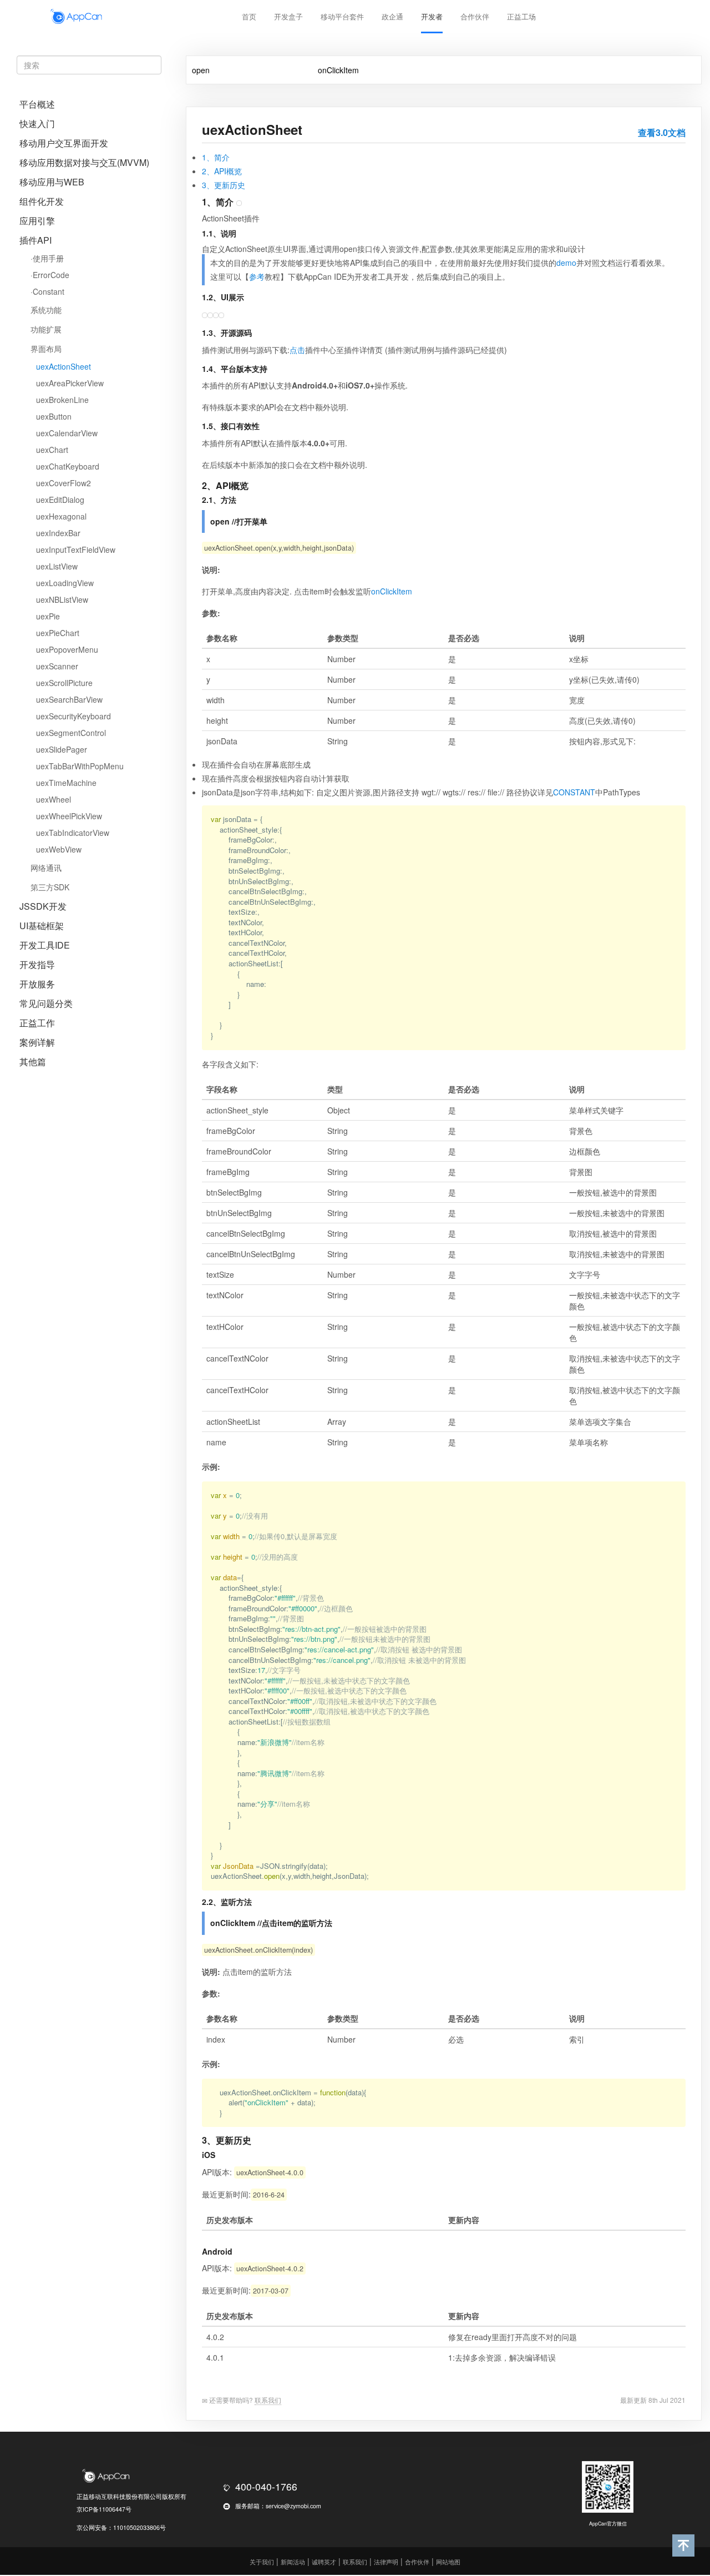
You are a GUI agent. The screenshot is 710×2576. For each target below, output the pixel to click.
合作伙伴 (475, 16)
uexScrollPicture (64, 683)
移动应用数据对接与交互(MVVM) (84, 163)
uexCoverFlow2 (64, 483)
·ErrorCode (50, 275)
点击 (297, 350)
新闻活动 (293, 2562)
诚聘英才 (324, 2562)
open (201, 70)
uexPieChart (58, 633)
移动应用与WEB (52, 182)
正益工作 (37, 1023)
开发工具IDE (45, 945)
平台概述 (37, 104)
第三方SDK (50, 887)
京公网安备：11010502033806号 (121, 2527)
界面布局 (46, 349)
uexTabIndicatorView (73, 833)
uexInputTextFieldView (76, 550)
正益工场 (521, 16)
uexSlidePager (62, 749)
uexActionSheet (64, 366)
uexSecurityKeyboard (73, 716)
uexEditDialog (60, 500)
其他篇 (33, 1062)
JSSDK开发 (43, 906)
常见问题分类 (46, 1004)
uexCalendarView (67, 433)
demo (566, 263)
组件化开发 (42, 201)
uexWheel (54, 799)
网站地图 (448, 2562)
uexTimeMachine (66, 783)
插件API (35, 240)
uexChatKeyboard (68, 466)
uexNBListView (62, 599)
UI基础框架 (42, 926)
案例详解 (37, 1042)
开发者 (432, 16)
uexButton (54, 416)
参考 (257, 276)
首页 (249, 16)
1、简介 (216, 157)
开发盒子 (288, 16)
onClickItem (338, 70)
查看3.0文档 (662, 132)
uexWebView (59, 849)
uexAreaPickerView (70, 383)
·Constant (47, 291)
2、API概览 (222, 171)
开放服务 (37, 984)
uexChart (52, 450)
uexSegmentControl (71, 733)
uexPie (48, 616)
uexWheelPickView (69, 816)
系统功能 (46, 310)
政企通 (392, 16)
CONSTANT (574, 792)
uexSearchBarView (69, 699)
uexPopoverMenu (67, 649)
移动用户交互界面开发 (64, 143)
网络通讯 (46, 868)
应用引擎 (37, 221)
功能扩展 (46, 329)
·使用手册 (47, 258)
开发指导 (37, 965)
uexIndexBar (58, 533)
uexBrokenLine (62, 400)
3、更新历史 (224, 185)
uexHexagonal (61, 516)
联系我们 (268, 2400)
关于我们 (262, 2562)
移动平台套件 (342, 16)
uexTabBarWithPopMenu (80, 766)
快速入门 (37, 124)
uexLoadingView (65, 583)
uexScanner (57, 666)
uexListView (57, 566)
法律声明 (386, 2562)
